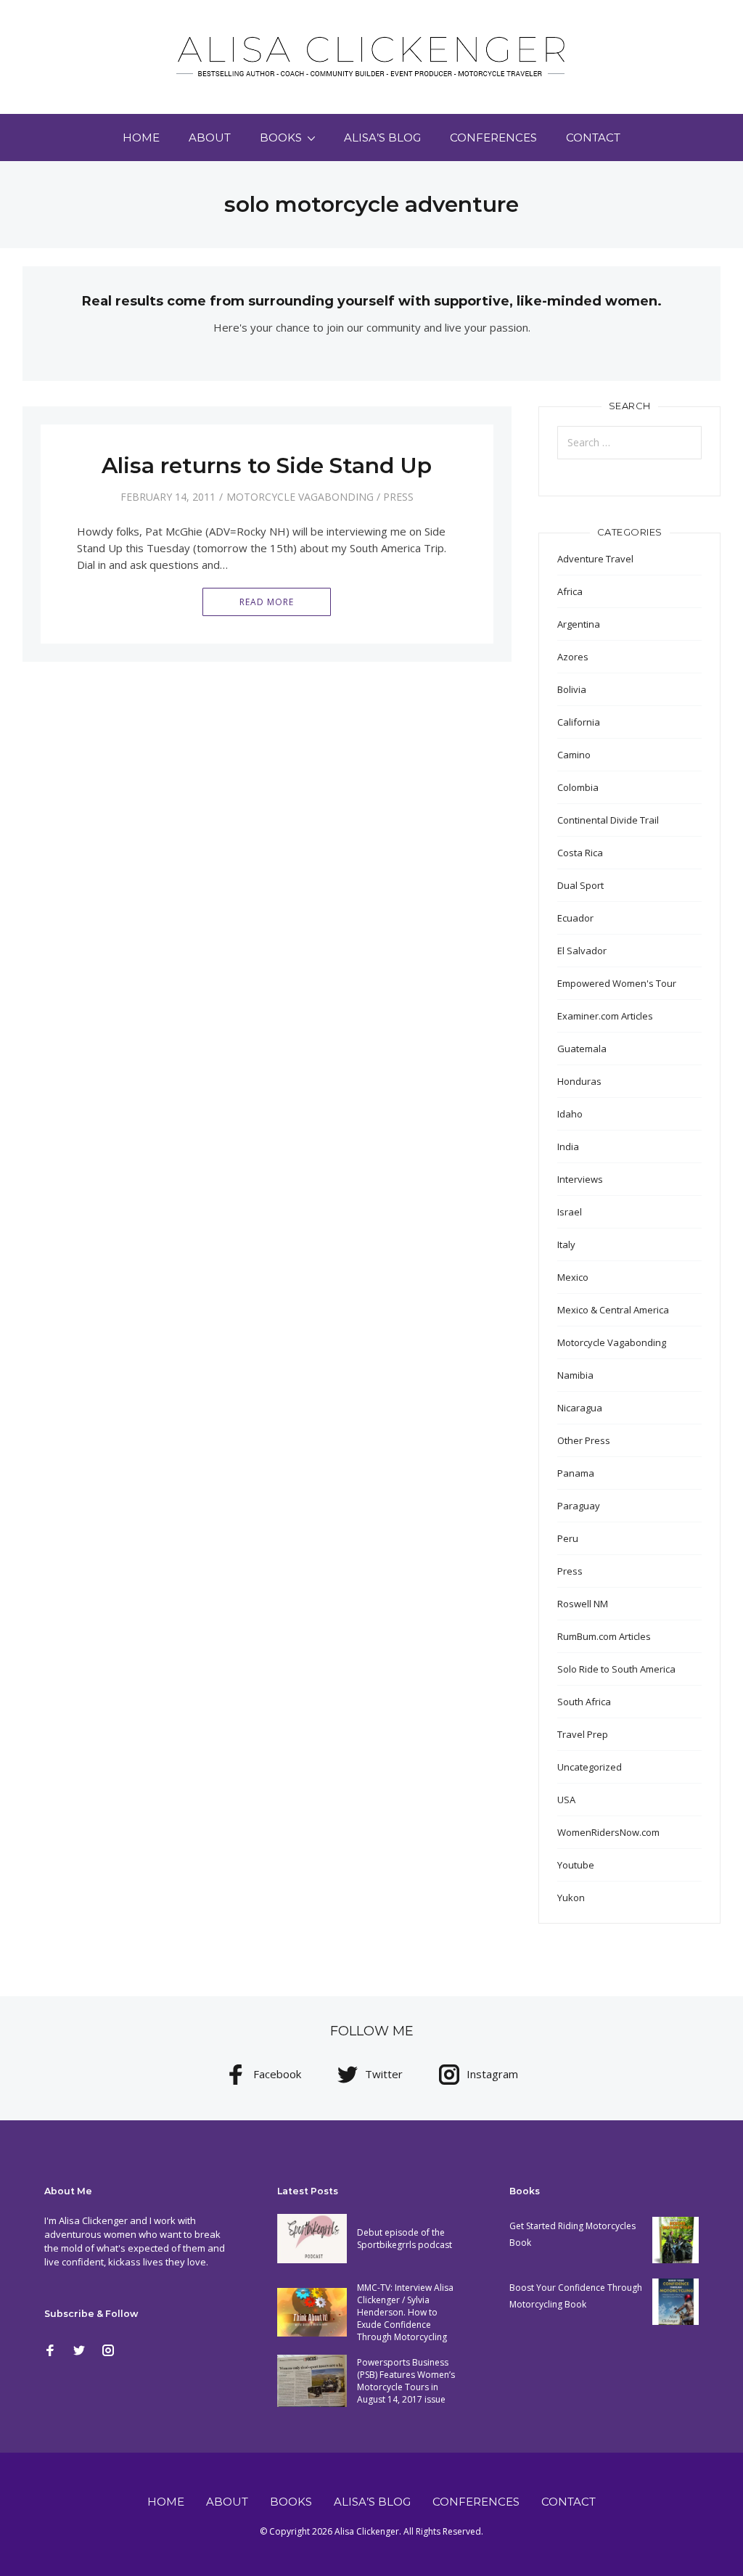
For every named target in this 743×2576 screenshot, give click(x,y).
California (579, 722)
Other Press (584, 1440)
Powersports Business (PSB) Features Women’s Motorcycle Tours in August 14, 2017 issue (406, 2381)
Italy (566, 1244)
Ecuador (575, 918)
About (210, 138)
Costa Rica (580, 853)
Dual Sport (580, 885)
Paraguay (579, 1506)
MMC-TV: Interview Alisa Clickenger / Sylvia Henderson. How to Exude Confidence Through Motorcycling (405, 2312)
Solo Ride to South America (616, 1669)
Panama (576, 1473)
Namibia (575, 1375)
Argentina (579, 624)
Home (141, 138)
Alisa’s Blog (382, 138)
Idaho (570, 1114)
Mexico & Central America (613, 1310)
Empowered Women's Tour (617, 983)
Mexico (573, 1277)
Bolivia (572, 689)
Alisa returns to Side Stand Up (267, 465)
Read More (267, 602)
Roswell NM (583, 1604)
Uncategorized (590, 1767)
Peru (568, 1538)
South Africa (584, 1702)
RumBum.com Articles (604, 1636)
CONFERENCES (493, 138)
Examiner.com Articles (605, 1016)
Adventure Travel (595, 559)
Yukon (571, 1898)
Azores (573, 657)
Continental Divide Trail (608, 820)
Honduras (579, 1081)
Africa (570, 591)
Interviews (580, 1179)
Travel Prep (583, 1734)
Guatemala (582, 1049)
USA (566, 1800)
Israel (570, 1212)
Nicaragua (580, 1408)
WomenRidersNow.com (608, 1832)
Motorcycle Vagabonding (300, 497)
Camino (574, 755)
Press (398, 497)
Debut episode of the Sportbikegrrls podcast (405, 2239)
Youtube (576, 1865)
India (568, 1147)
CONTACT (593, 138)
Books (281, 138)
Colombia (578, 787)
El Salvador (582, 951)
